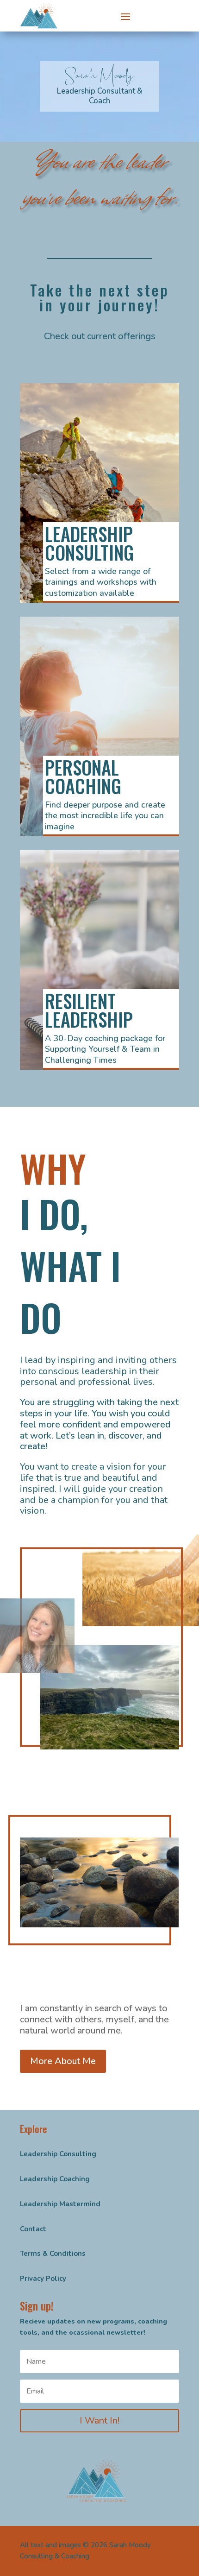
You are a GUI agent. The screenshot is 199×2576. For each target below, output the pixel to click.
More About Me (63, 2061)
